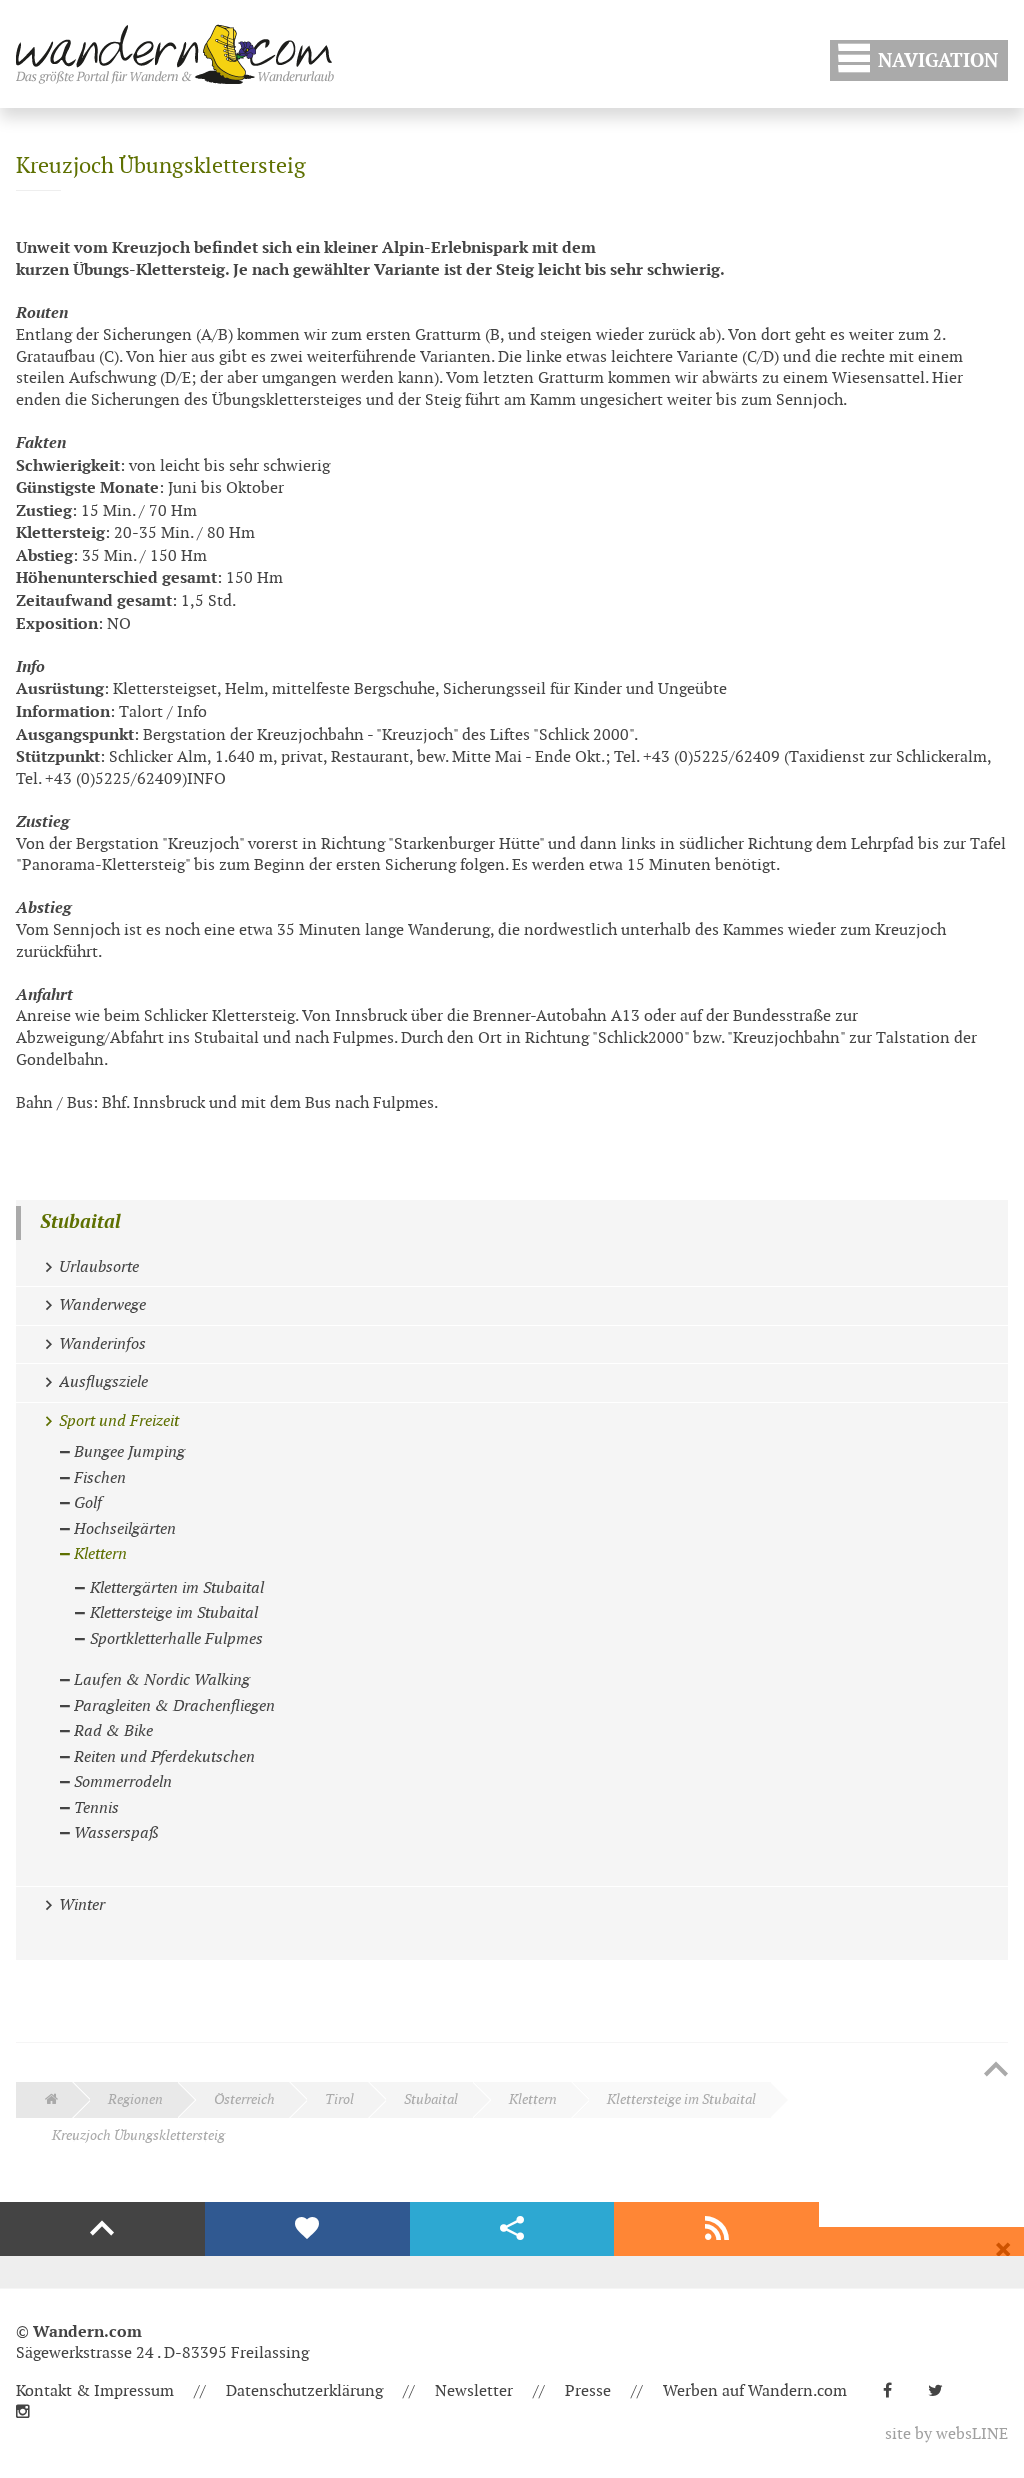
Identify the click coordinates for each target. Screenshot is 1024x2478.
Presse (588, 2391)
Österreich (244, 2099)
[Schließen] (1003, 2250)
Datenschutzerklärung (304, 2391)
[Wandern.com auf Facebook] (895, 2391)
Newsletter (474, 2391)
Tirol (339, 2099)
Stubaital (80, 1222)
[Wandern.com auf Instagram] (31, 2412)
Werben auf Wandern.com (755, 2391)
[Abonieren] (716, 2229)
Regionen (135, 2099)
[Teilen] (512, 2229)
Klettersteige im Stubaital (681, 2099)
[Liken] (307, 2229)
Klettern (533, 2099)
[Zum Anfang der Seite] (996, 2071)
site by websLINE (946, 2434)
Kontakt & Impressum (95, 2391)
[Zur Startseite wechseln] (175, 54)
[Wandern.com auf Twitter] (943, 2391)
